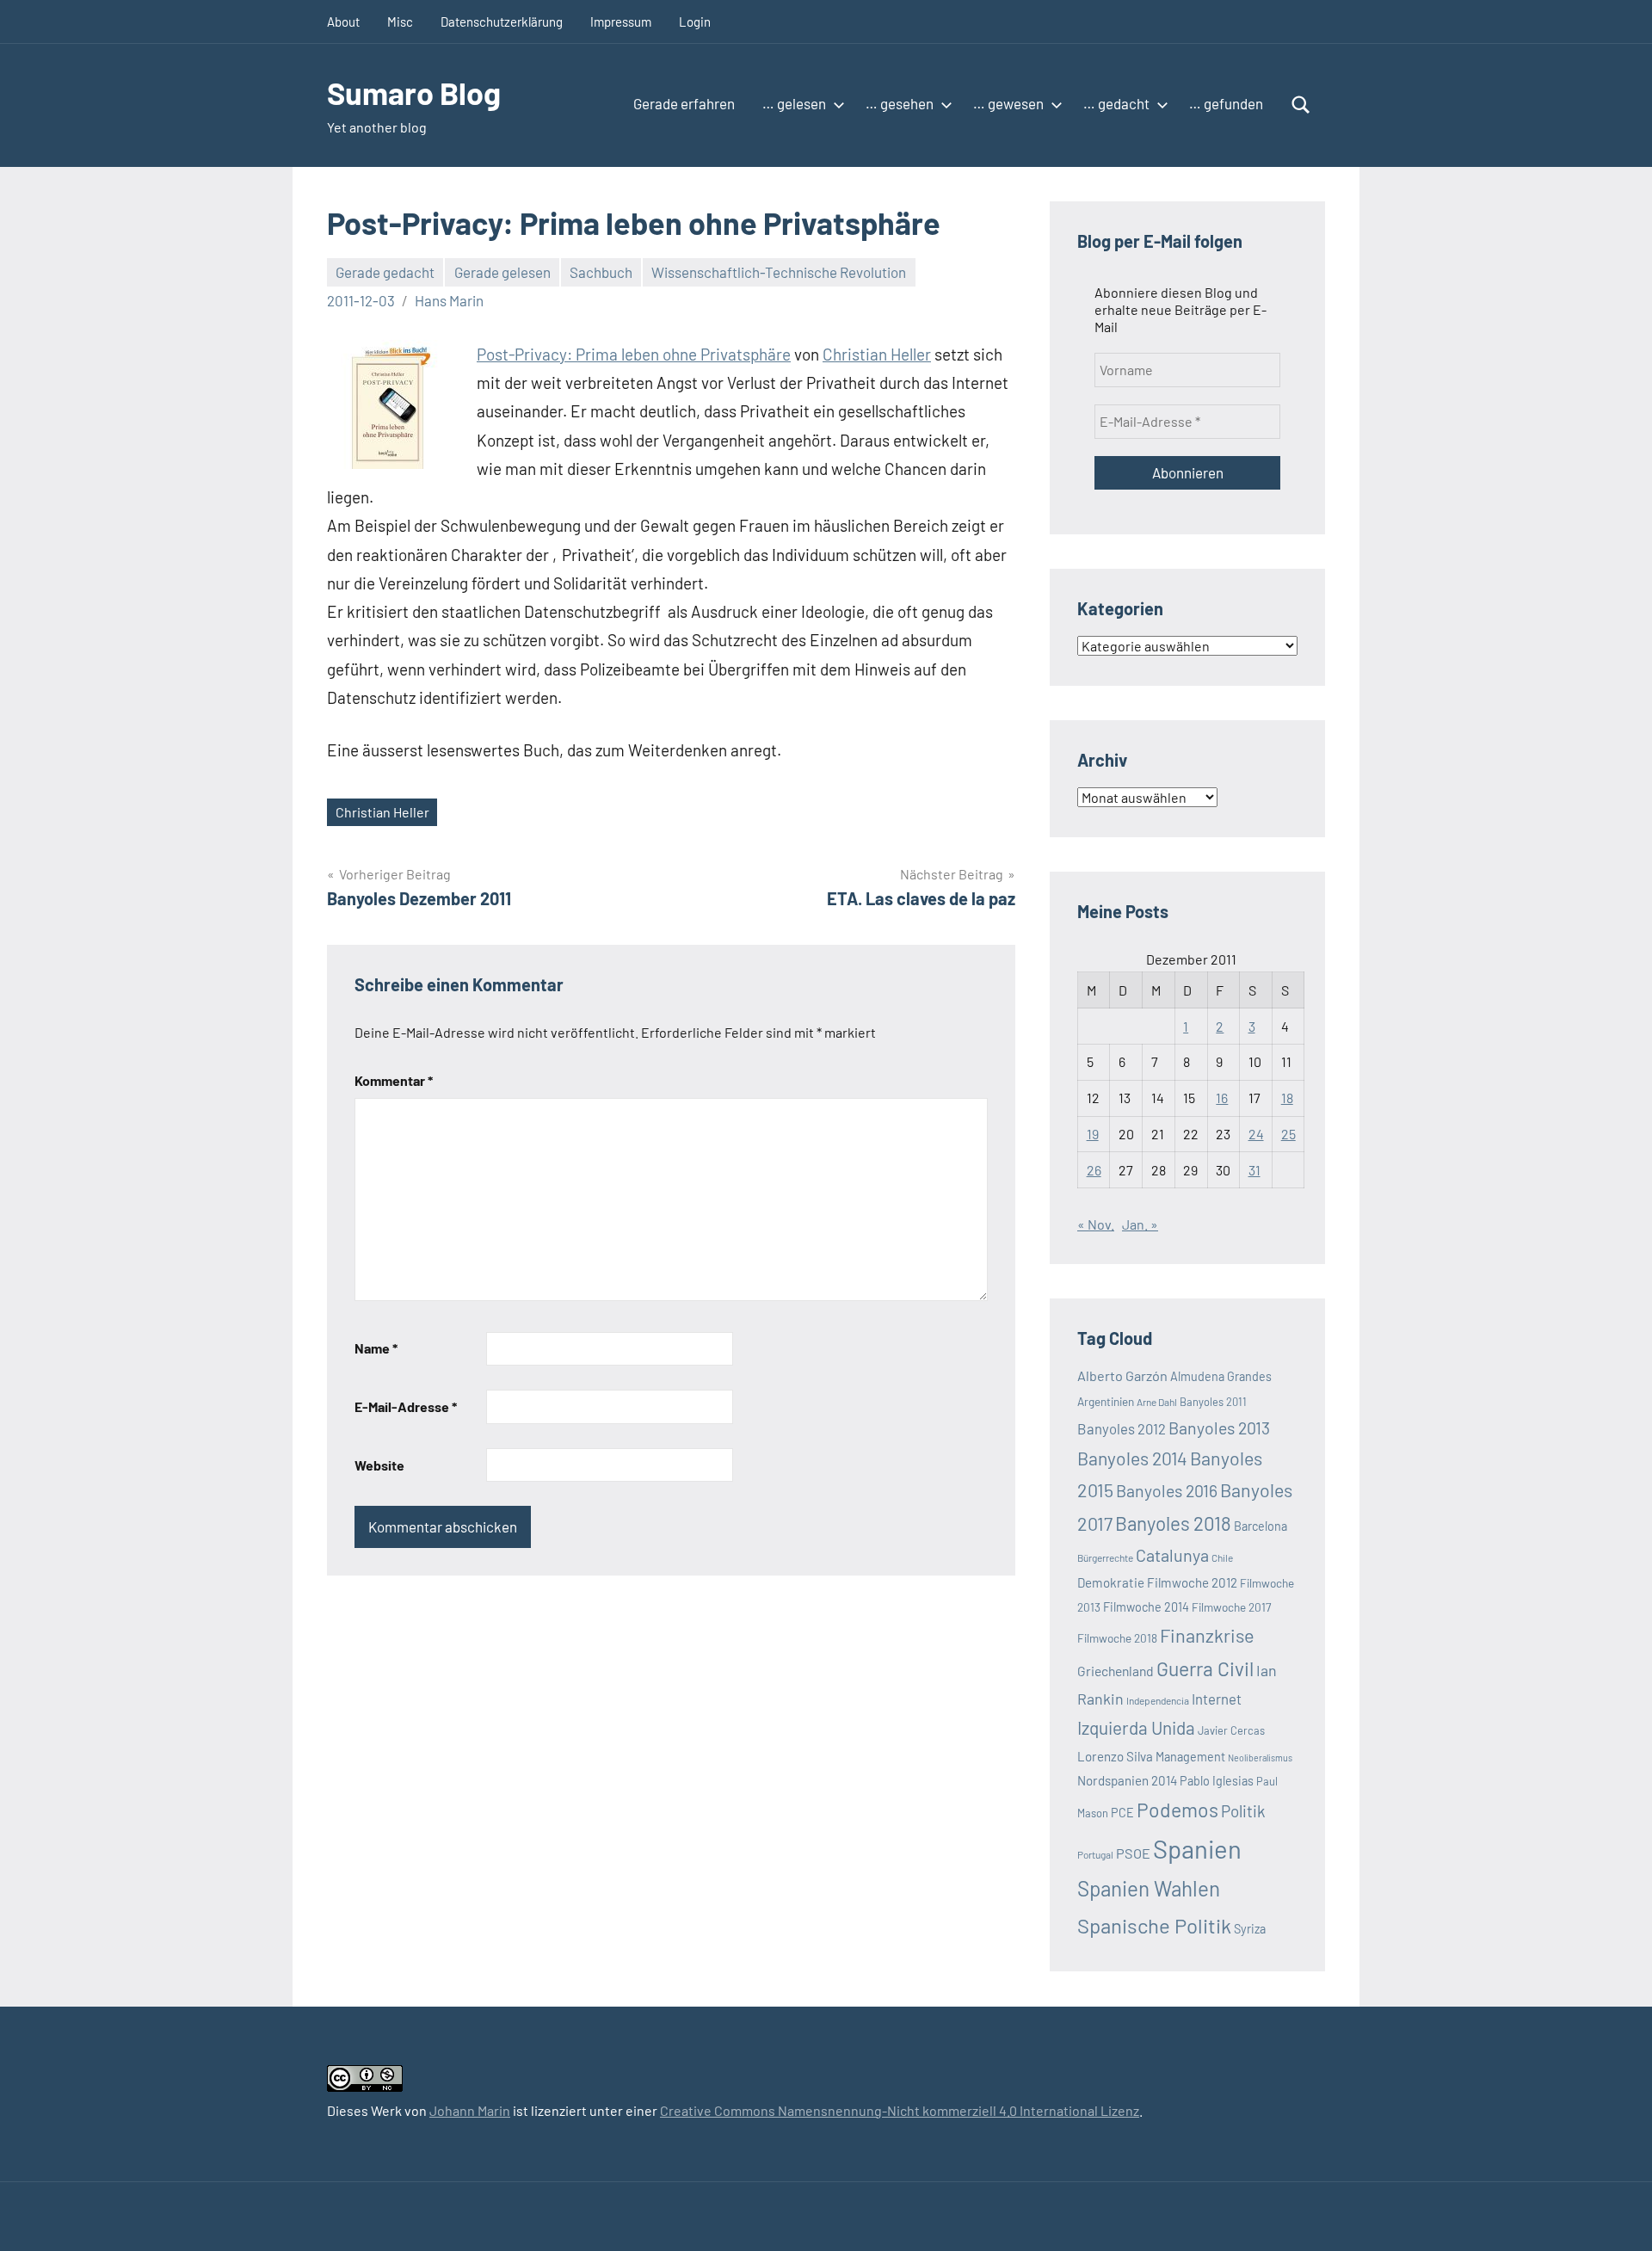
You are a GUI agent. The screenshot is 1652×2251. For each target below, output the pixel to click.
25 (1288, 1134)
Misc (400, 22)
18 (1287, 1098)
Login (695, 22)
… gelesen (794, 103)
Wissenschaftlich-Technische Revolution (779, 272)
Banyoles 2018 (1173, 1523)
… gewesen (1008, 103)
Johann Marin (470, 2110)
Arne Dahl (1157, 1402)
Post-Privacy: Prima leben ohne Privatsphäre (634, 354)
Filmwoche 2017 (1231, 1607)
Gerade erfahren (684, 103)
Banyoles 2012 (1122, 1428)
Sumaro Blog (414, 93)
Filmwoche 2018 (1117, 1638)
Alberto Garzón (1122, 1375)
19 (1093, 1134)
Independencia (1158, 1700)
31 (1254, 1170)
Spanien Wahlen (1149, 1888)
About (343, 22)
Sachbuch (601, 272)
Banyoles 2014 (1132, 1458)
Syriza (1250, 1929)
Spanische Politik (1154, 1925)
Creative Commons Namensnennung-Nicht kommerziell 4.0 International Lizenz (900, 2110)
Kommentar (394, 1080)
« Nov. (1096, 1224)
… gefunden (1226, 103)
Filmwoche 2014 (1146, 1607)
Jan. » (1140, 1224)
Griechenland (1116, 1671)
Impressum (621, 22)
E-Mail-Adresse (406, 1406)
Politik (1243, 1811)
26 (1094, 1170)
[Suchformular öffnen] (1301, 105)
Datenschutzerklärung (502, 22)
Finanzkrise (1207, 1635)
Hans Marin (449, 300)
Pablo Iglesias (1217, 1781)
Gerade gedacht (385, 272)
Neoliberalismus (1260, 1758)
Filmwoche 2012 (1192, 1582)
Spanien (1197, 1849)
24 (1256, 1134)
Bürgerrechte (1105, 1557)
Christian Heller (877, 354)
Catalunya (1172, 1555)
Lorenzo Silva (1115, 1756)
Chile (1222, 1557)
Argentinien (1106, 1401)
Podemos (1177, 1810)
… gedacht (1116, 103)
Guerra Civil (1205, 1668)
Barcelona (1261, 1526)
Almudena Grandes (1221, 1376)
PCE (1122, 1813)
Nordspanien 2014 (1127, 1780)
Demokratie (1111, 1582)
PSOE (1133, 1853)
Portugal (1095, 1854)
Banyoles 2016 (1167, 1490)
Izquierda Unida (1136, 1727)
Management (1190, 1757)
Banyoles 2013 (1219, 1428)
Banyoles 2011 (1213, 1402)
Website (379, 1465)
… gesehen (900, 103)
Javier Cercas (1231, 1730)
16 (1222, 1098)
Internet (1217, 1699)
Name (376, 1348)
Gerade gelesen (502, 272)
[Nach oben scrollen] (1617, 2216)
